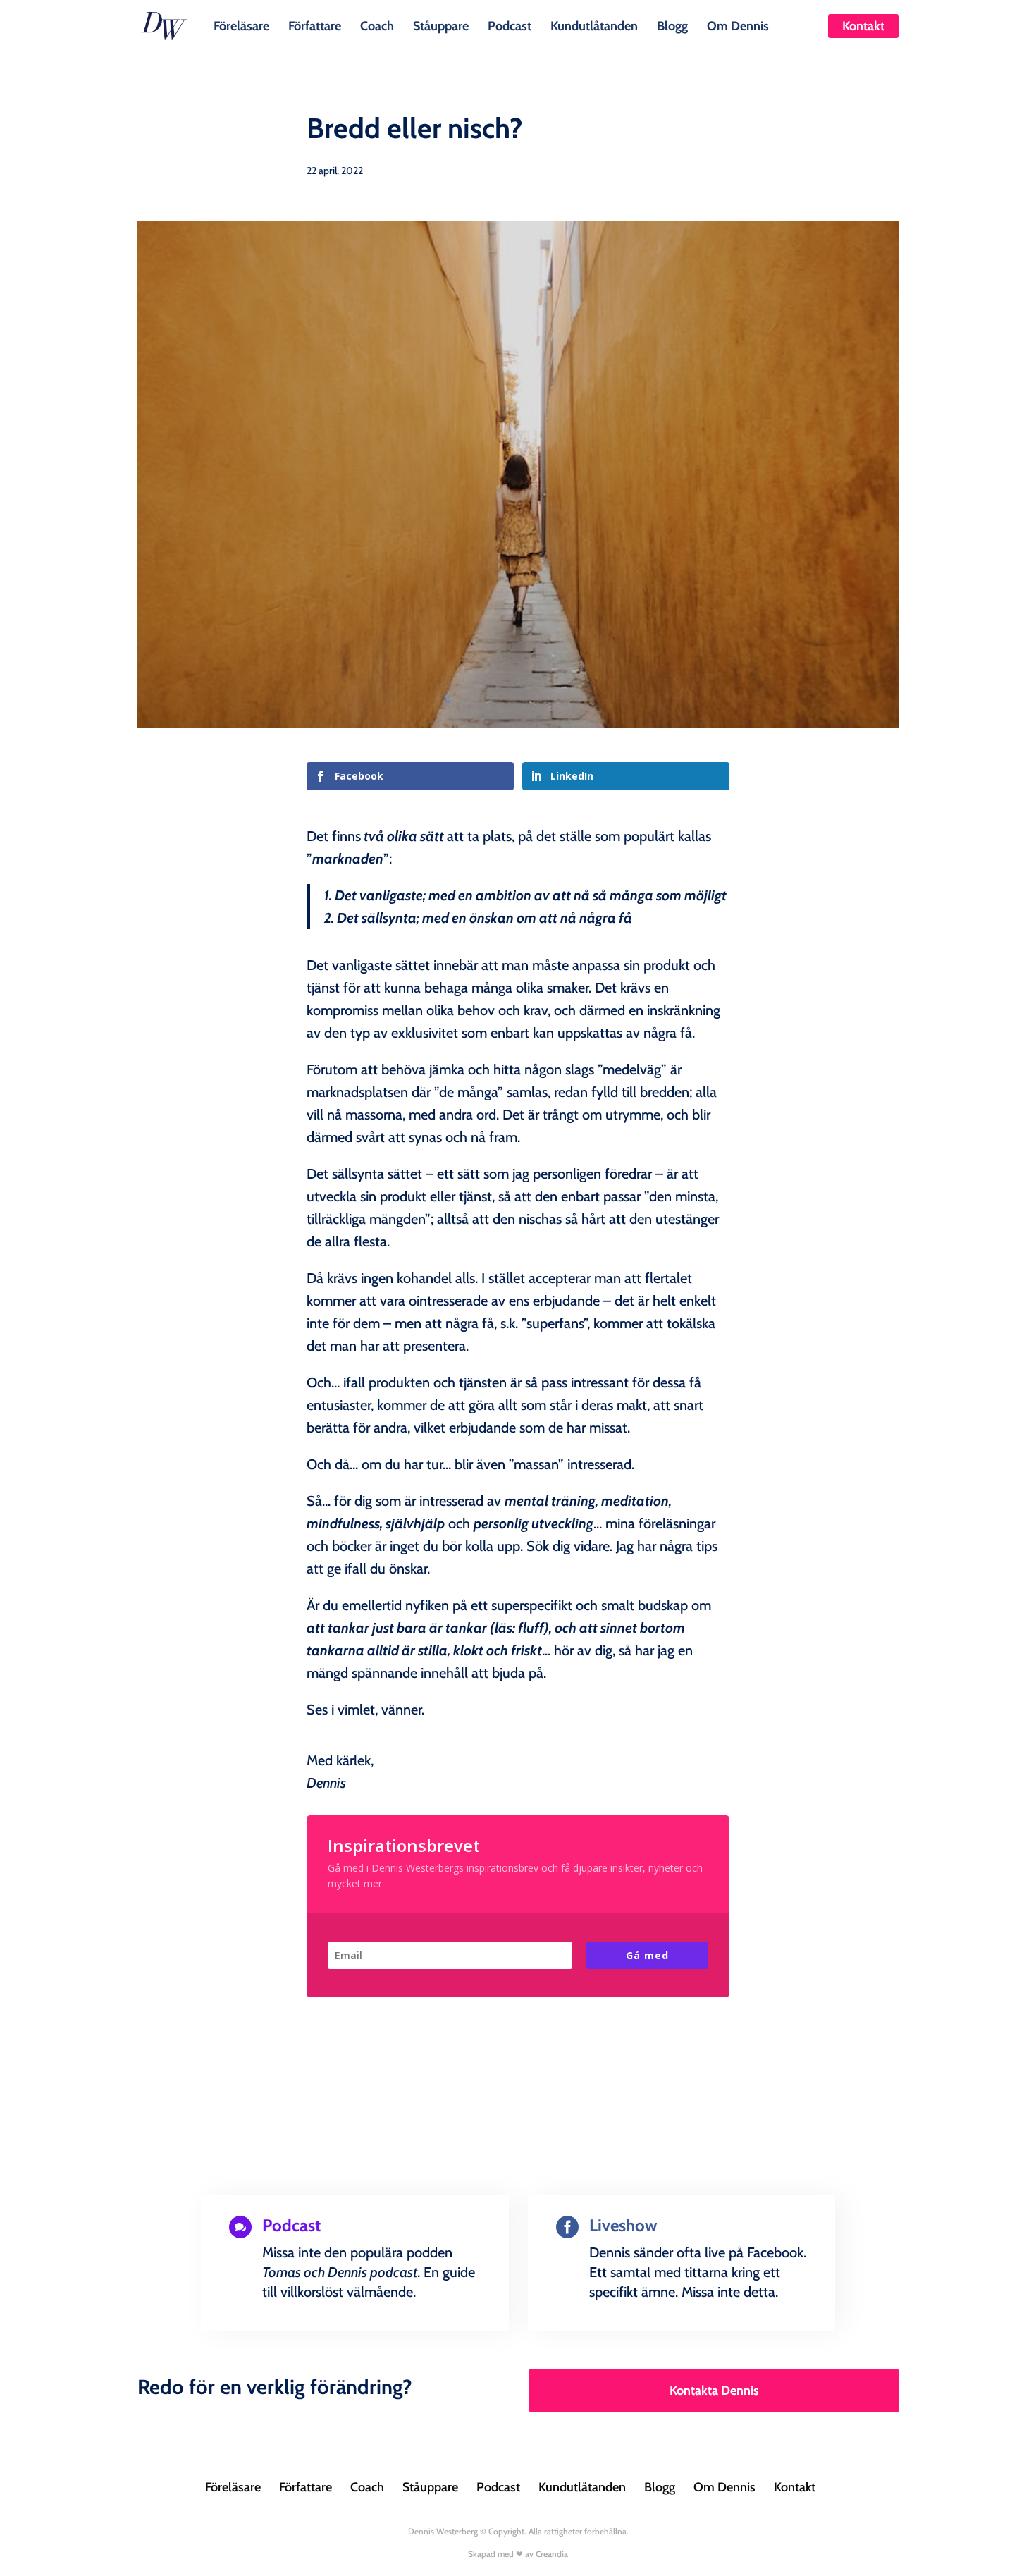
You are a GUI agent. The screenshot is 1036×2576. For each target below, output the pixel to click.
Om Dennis (738, 25)
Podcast (510, 25)
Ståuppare (441, 25)
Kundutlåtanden (594, 25)
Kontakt (863, 26)
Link (260, 2327)
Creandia (552, 2554)
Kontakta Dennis (714, 2391)
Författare (315, 25)
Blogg (672, 25)
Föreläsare (241, 25)
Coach (377, 25)
